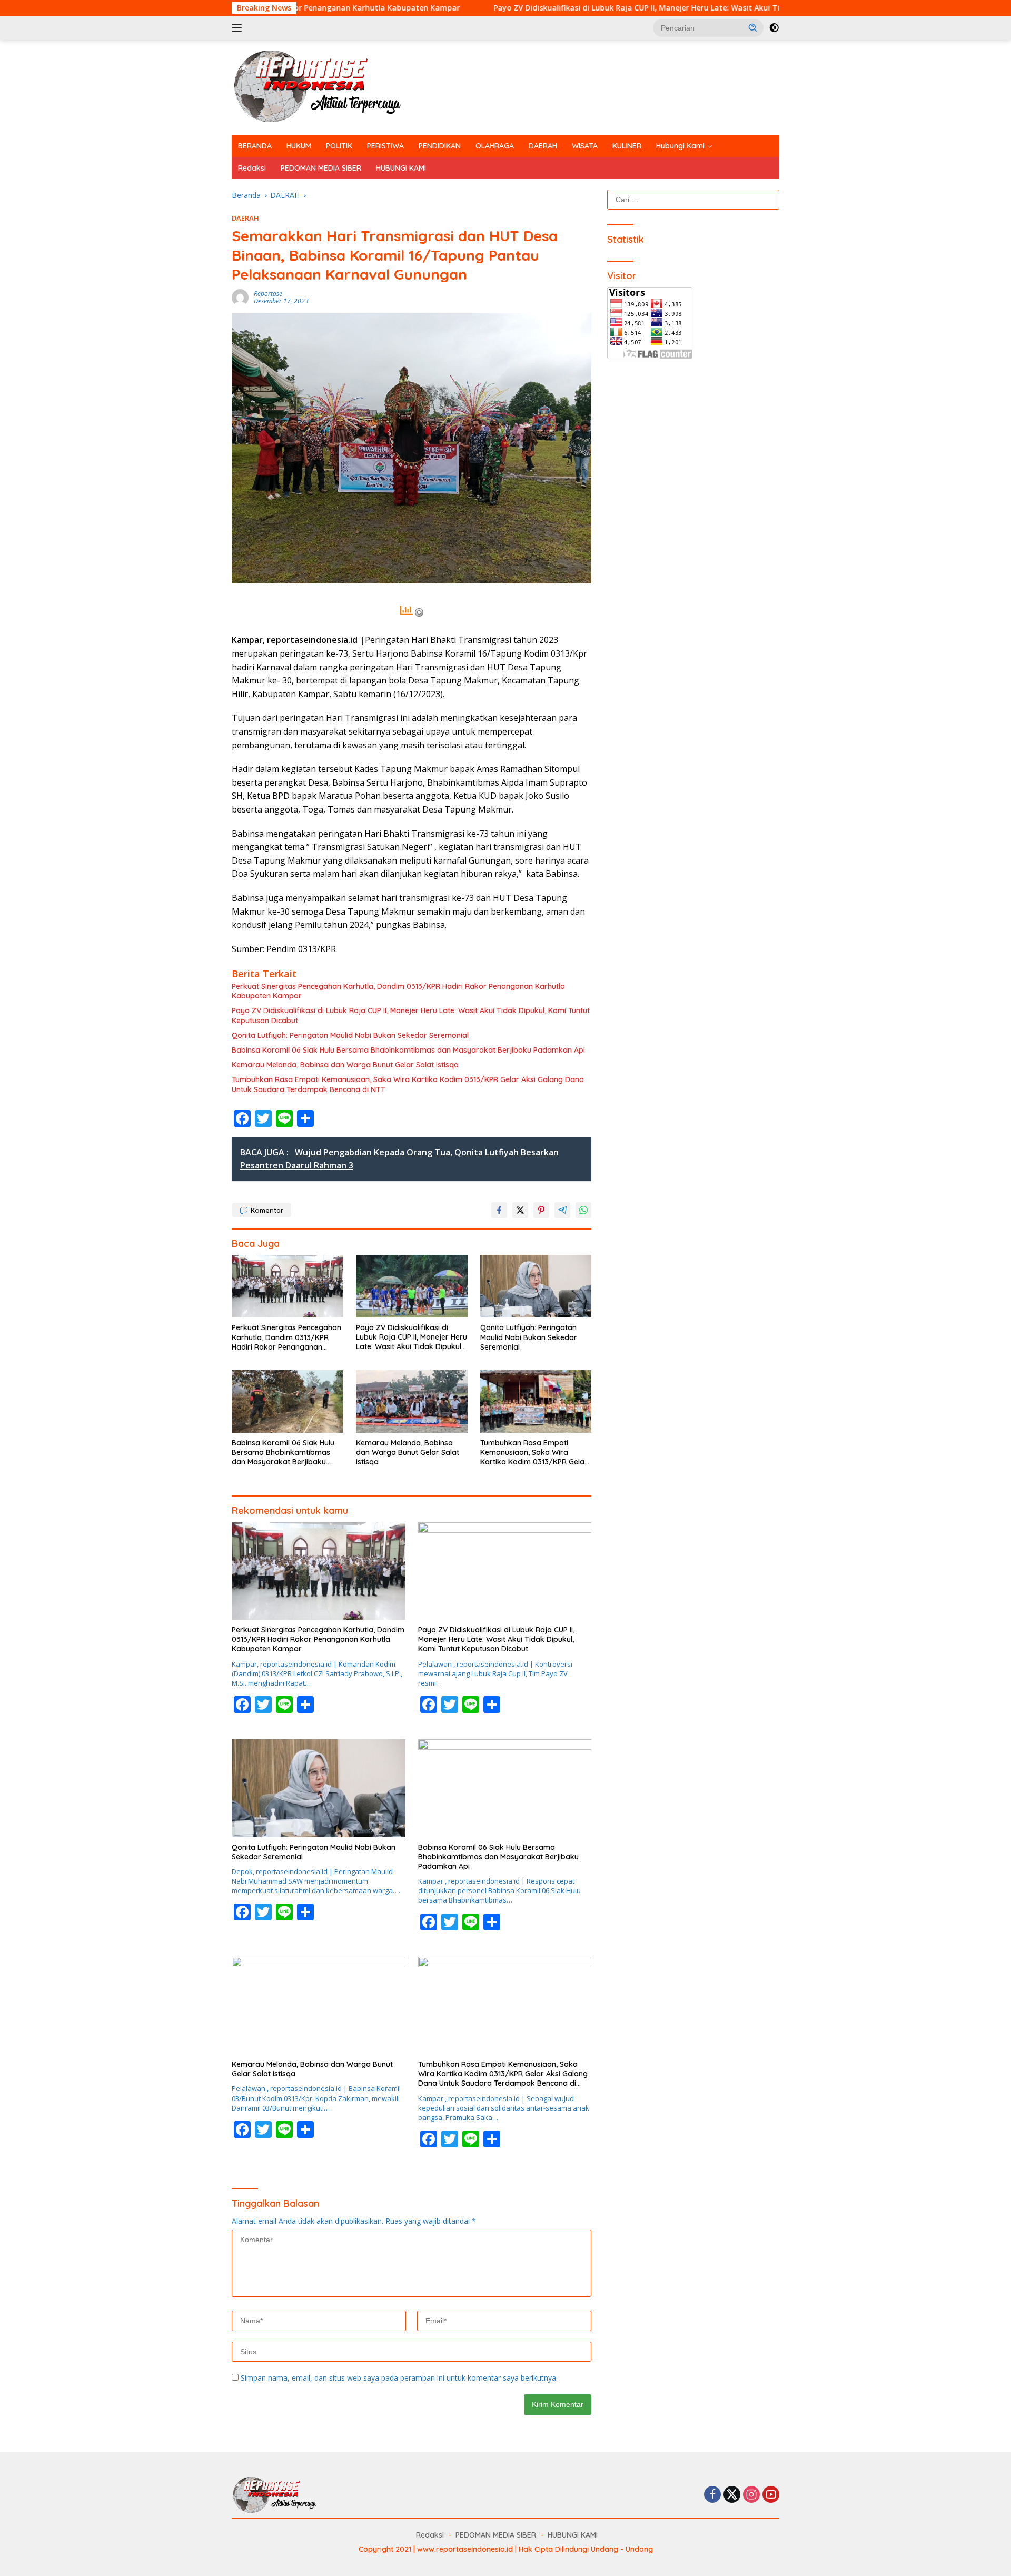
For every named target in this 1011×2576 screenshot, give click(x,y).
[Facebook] (712, 2495)
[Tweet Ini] (520, 1210)
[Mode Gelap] (774, 28)
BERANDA (255, 146)
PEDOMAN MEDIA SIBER (321, 168)
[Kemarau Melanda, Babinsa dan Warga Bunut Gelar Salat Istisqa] (412, 1401)
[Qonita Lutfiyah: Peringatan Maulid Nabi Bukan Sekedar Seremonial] (536, 1286)
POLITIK (339, 146)
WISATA (585, 146)
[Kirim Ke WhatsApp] (583, 1210)
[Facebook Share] (499, 1210)
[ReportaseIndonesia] (326, 87)
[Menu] (239, 28)
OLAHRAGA (495, 146)
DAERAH (543, 146)
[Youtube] (771, 2495)
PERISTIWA (385, 146)
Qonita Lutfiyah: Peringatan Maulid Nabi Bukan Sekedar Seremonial (350, 1035)
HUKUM (299, 146)
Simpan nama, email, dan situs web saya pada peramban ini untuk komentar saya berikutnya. (399, 2378)
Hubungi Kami (680, 146)
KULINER (627, 146)
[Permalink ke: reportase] (240, 297)
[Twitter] (732, 2495)
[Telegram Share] (562, 1210)
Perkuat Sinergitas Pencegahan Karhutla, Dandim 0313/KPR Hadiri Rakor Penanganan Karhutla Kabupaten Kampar (398, 991)
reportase (268, 294)
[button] (753, 27)
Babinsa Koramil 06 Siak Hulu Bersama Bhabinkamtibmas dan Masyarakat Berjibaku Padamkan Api (408, 1050)
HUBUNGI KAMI (401, 168)
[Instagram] (751, 2495)
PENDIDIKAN (440, 146)
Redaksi (252, 168)
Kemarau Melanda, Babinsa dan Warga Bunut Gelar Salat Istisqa (345, 1065)
